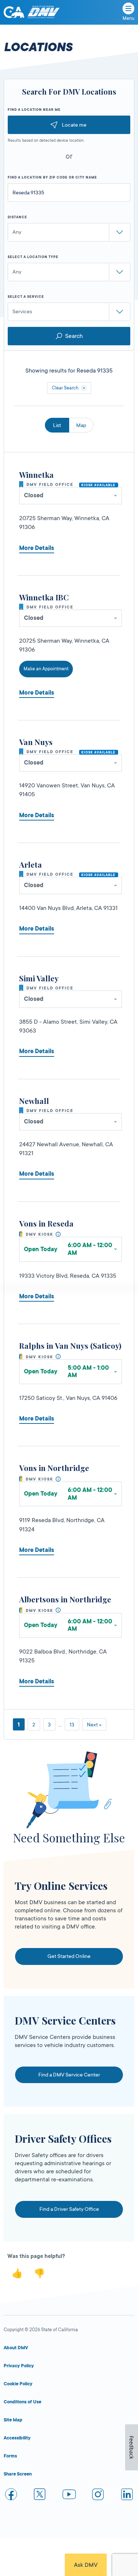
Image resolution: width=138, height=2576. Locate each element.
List (57, 425)
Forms (10, 2456)
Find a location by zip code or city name (52, 177)
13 (72, 1725)
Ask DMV (86, 2565)
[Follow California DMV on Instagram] (98, 2496)
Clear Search (65, 388)
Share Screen (18, 2474)
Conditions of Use (22, 2402)
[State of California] (14, 12)
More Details (37, 548)
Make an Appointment (46, 669)
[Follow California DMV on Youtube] (69, 2496)
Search (74, 336)
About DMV (16, 2348)
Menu (128, 18)
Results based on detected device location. (46, 141)
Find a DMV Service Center (69, 2075)
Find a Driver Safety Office (69, 2209)
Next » (94, 1725)
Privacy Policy (19, 2366)
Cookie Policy (18, 2384)
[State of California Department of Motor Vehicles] (43, 12)
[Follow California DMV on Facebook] (11, 2496)
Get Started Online (69, 1956)
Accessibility (17, 2438)
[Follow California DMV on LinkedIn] (127, 2496)
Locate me (74, 125)
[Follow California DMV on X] (40, 2496)
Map (81, 425)
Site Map (13, 2420)
